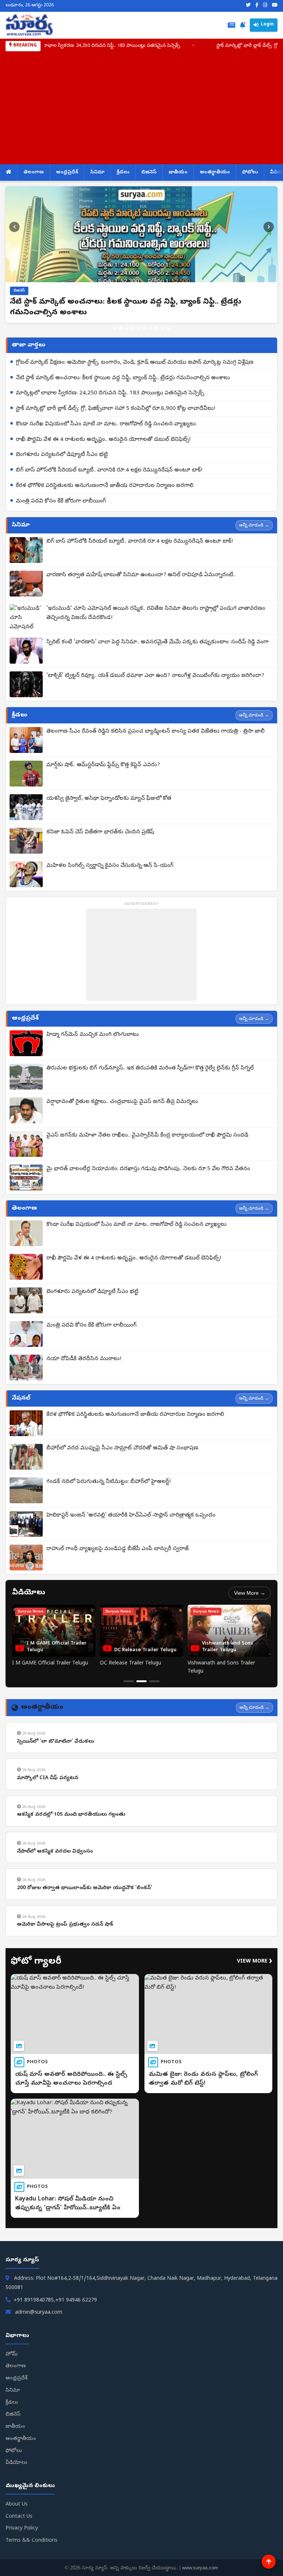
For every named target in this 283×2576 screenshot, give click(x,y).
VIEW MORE (255, 1962)
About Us (17, 2505)
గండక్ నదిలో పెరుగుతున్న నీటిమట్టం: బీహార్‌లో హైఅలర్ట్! (109, 1482)
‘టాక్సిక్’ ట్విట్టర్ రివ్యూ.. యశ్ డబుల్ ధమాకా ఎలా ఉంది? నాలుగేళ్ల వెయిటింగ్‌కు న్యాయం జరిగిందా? (155, 676)
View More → (250, 1593)
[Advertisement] (141, 107)
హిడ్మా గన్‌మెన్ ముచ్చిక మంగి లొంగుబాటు (93, 1035)
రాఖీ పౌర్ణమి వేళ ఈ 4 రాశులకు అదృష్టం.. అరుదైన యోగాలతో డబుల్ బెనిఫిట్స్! (103, 440)
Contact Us (19, 2517)
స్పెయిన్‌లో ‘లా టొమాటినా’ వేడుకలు (55, 1742)
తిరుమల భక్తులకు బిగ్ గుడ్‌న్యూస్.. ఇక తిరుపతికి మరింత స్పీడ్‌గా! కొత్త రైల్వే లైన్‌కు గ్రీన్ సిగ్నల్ (150, 1068)
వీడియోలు (16, 2463)
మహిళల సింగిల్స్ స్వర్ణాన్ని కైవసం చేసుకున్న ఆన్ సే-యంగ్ (110, 866)
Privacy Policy (22, 2529)
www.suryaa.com (200, 2568)
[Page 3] (154, 1681)
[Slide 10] (168, 328)
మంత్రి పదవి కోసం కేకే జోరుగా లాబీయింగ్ (61, 501)
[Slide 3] (127, 328)
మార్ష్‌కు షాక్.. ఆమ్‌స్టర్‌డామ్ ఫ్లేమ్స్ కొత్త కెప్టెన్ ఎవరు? (103, 765)
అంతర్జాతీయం (215, 172)
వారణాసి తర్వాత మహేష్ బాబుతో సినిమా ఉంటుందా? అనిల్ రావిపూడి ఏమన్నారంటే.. (141, 575)
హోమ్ (12, 2354)
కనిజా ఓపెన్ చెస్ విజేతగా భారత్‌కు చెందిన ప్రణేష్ (100, 832)
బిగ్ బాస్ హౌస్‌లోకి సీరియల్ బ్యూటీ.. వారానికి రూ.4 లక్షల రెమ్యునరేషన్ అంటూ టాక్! (109, 470)
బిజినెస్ (149, 172)
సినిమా (97, 172)
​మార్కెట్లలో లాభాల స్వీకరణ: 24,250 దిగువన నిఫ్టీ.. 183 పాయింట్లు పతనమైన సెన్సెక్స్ (110, 393)
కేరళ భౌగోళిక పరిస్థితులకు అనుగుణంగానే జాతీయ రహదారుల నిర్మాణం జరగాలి (105, 486)
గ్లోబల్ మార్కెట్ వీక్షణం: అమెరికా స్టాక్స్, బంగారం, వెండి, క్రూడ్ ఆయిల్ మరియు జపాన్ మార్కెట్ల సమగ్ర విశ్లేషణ (135, 363)
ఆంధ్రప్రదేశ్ (67, 172)
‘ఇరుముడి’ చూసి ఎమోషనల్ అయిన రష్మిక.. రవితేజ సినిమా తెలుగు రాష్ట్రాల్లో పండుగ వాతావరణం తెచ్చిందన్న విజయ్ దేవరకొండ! (156, 613)
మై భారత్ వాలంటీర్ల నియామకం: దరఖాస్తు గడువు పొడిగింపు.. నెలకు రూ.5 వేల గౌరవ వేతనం (148, 1169)
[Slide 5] (139, 328)
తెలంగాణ (34, 172)
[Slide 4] (133, 328)
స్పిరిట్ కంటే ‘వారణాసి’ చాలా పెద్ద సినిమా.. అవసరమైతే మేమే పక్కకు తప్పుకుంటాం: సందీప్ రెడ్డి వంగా (158, 642)
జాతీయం (178, 172)
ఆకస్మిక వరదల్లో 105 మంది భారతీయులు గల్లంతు (71, 1815)
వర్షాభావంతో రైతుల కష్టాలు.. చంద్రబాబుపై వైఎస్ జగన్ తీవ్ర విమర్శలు (122, 1102)
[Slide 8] (156, 328)
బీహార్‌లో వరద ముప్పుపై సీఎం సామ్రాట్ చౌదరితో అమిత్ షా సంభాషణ (122, 1448)
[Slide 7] (150, 328)
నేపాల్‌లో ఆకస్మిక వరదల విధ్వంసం (55, 1852)
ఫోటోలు (250, 172)
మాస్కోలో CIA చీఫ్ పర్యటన (48, 1778)
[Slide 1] (115, 328)
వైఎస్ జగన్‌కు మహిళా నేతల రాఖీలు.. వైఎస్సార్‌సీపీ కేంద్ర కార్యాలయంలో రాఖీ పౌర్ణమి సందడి (147, 1135)
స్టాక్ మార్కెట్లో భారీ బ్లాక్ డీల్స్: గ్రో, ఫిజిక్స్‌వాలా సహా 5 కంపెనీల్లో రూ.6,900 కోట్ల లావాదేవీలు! (116, 409)
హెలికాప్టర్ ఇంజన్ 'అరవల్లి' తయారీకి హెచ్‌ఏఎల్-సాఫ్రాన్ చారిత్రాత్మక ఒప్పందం (131, 1515)
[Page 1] (129, 1681)
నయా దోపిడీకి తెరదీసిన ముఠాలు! (84, 1359)
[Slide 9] (162, 328)
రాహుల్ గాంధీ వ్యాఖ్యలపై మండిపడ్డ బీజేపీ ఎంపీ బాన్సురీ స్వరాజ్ (118, 1549)
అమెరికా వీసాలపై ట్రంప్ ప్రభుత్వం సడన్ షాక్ (65, 1925)
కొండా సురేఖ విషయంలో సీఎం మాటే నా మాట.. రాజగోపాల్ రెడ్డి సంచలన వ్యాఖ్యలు (106, 424)
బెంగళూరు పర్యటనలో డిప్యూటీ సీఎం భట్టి (62, 455)
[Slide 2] (121, 328)
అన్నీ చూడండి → (254, 525)
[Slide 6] (144, 328)
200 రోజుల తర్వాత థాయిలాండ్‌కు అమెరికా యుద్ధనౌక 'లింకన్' (85, 1888)
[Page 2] (141, 1681)
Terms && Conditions (32, 2541)
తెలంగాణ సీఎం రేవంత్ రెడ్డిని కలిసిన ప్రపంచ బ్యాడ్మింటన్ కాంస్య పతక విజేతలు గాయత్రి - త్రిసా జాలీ (156, 732)
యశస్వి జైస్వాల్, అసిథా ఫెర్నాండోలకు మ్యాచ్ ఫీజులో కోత (109, 799)
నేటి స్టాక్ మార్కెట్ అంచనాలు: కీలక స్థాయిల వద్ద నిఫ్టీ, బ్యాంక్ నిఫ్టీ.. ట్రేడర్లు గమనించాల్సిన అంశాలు (123, 378)
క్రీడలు (123, 172)
